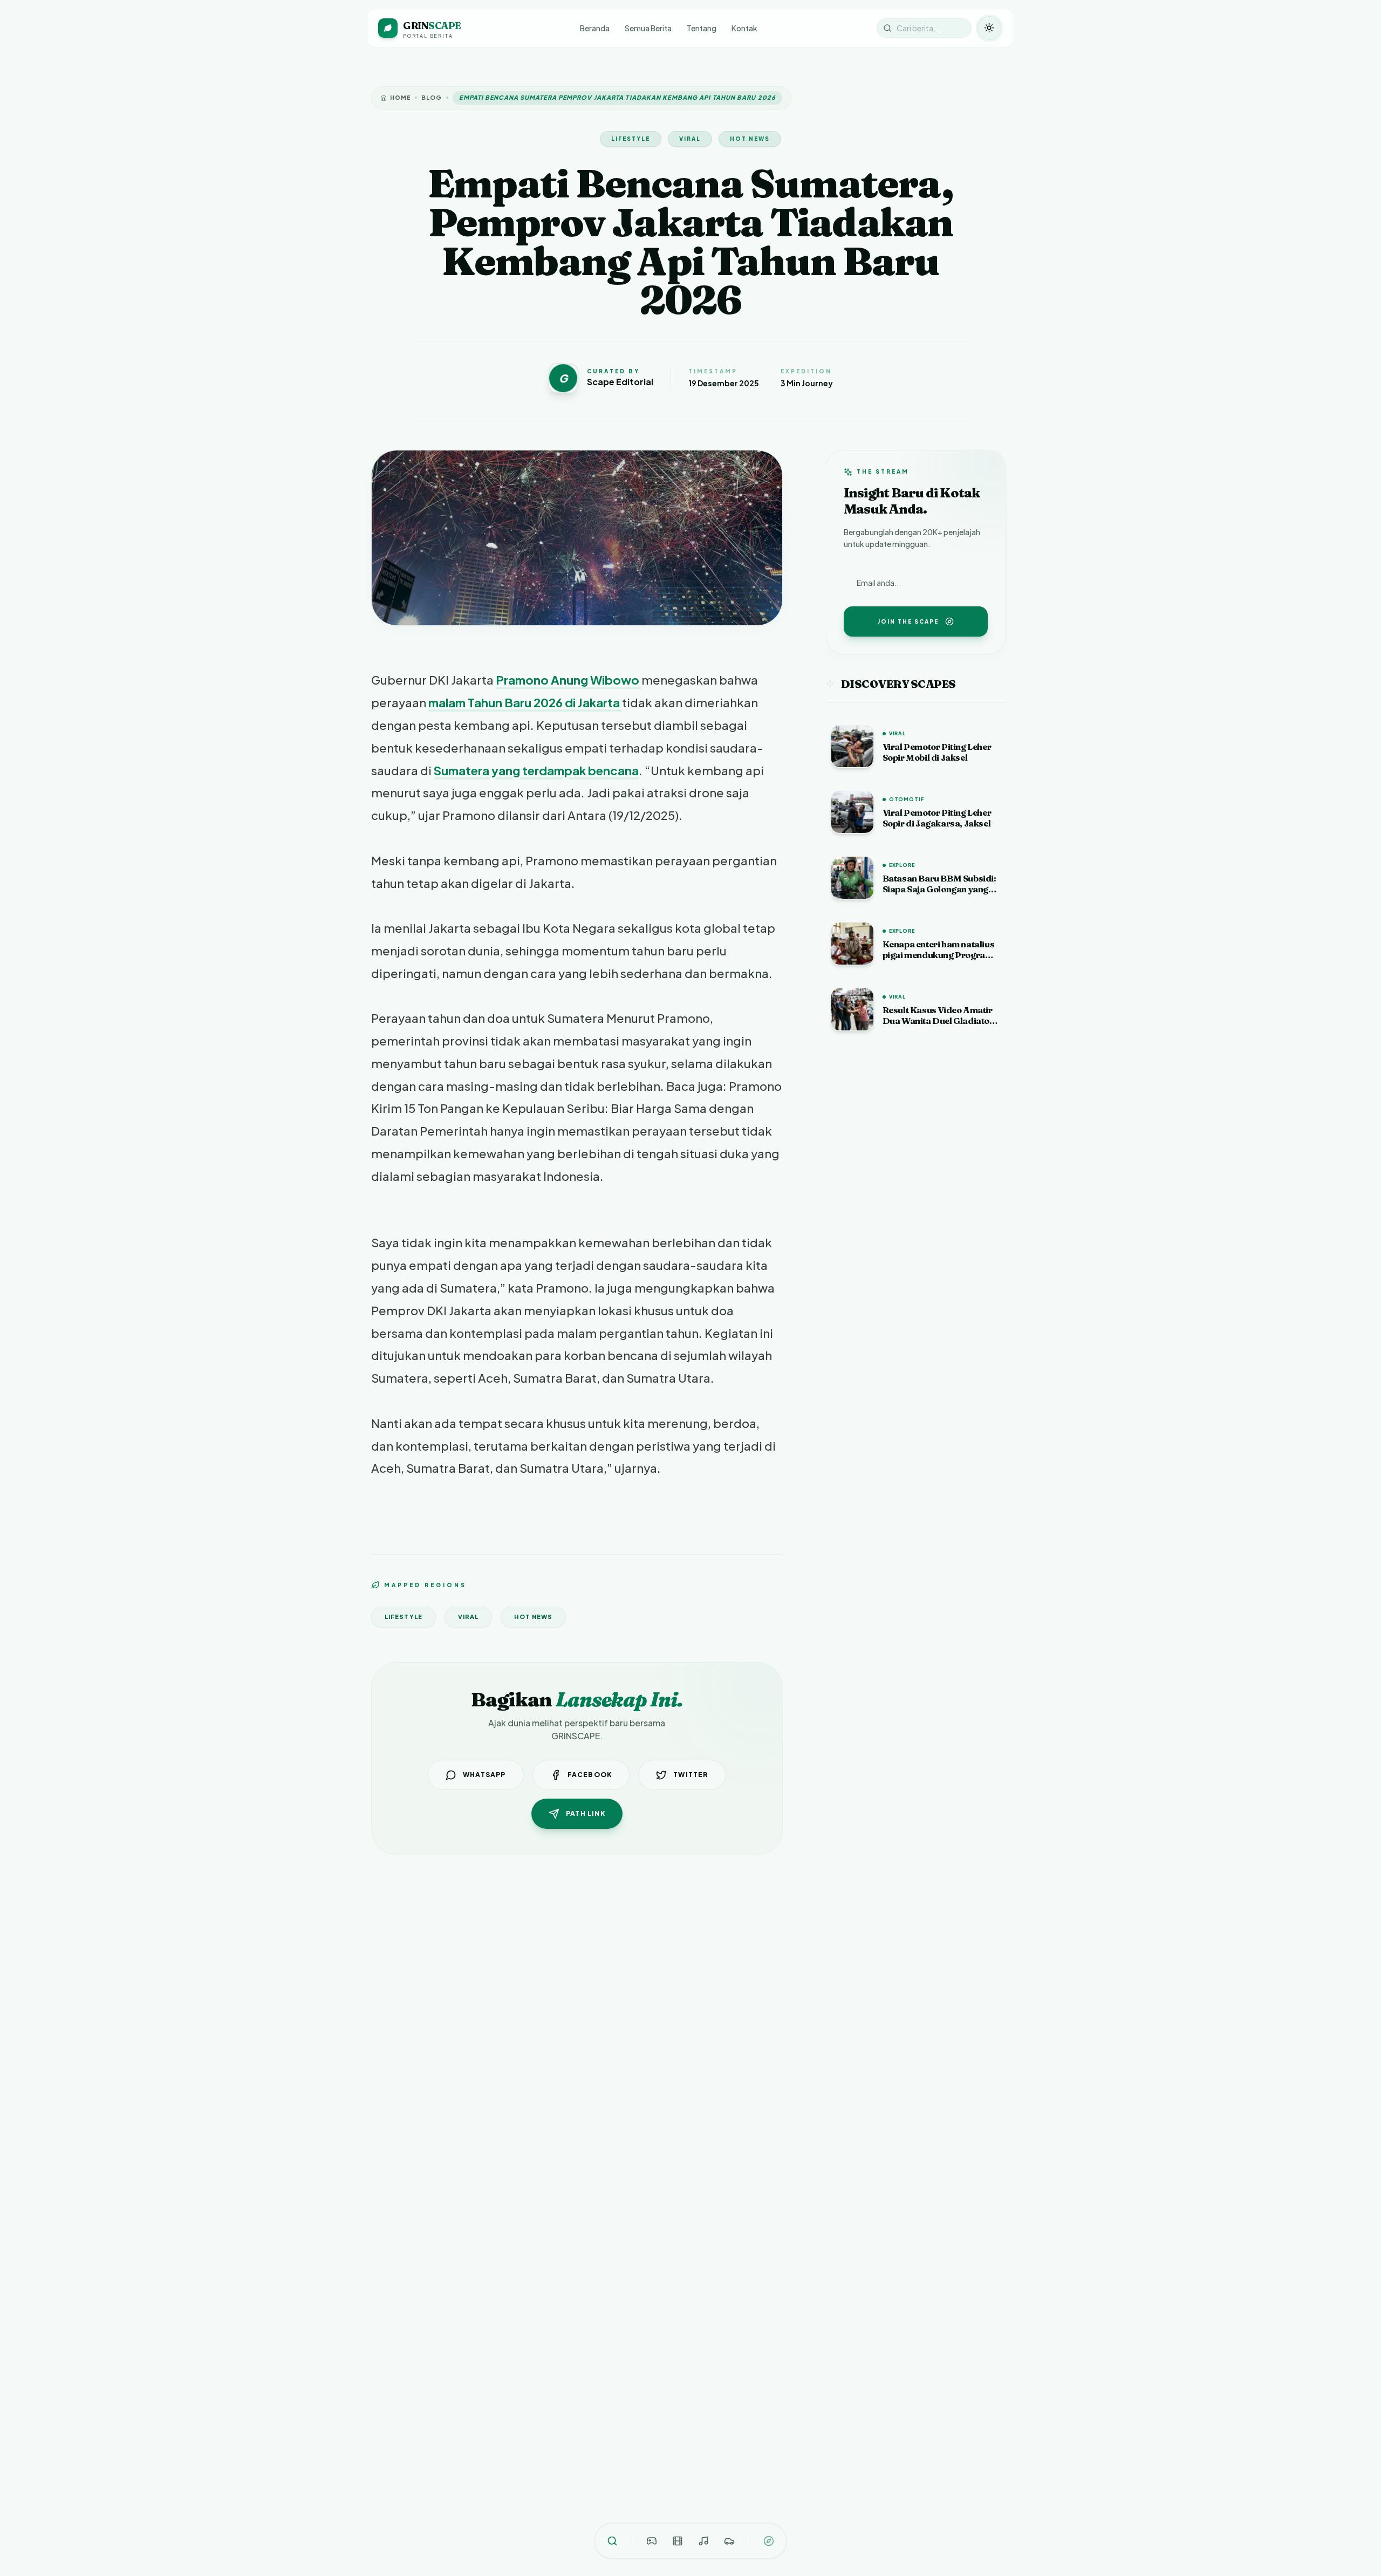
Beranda (595, 28)
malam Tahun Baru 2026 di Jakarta (525, 702)
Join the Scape (908, 621)
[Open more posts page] (769, 2541)
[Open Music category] (703, 2541)
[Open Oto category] (729, 2541)
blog (432, 97)
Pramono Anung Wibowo (569, 680)
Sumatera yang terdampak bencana (536, 770)
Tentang (702, 28)
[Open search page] (612, 2541)
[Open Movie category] (678, 2541)
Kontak (744, 28)
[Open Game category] (652, 2541)
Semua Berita (648, 28)
